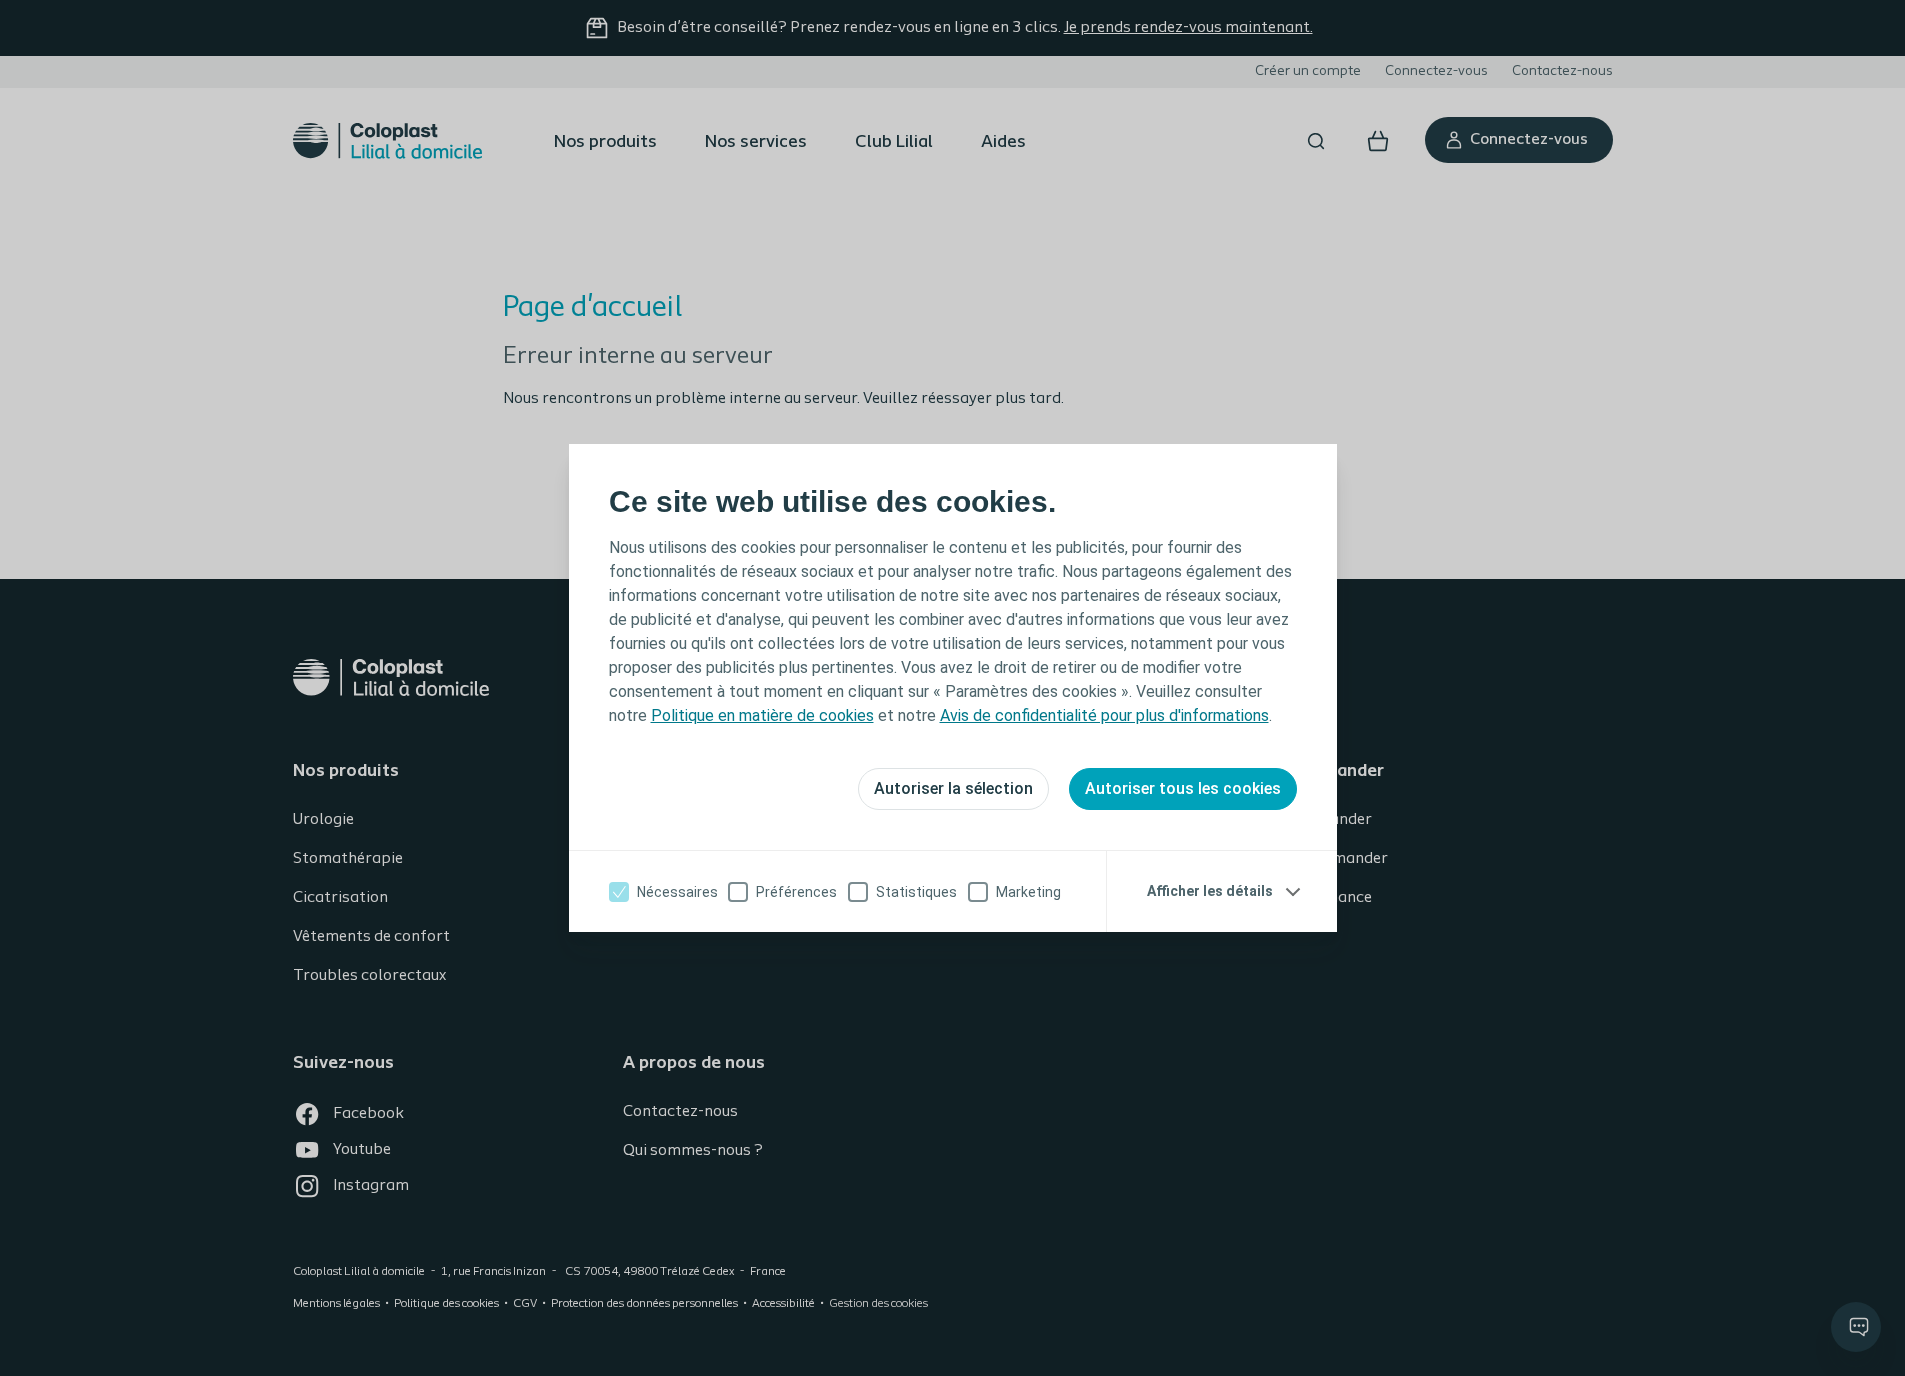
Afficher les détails (1210, 891)
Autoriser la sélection (953, 788)
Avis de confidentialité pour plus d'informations (1104, 715)
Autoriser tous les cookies (1183, 788)
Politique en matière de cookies (762, 715)
